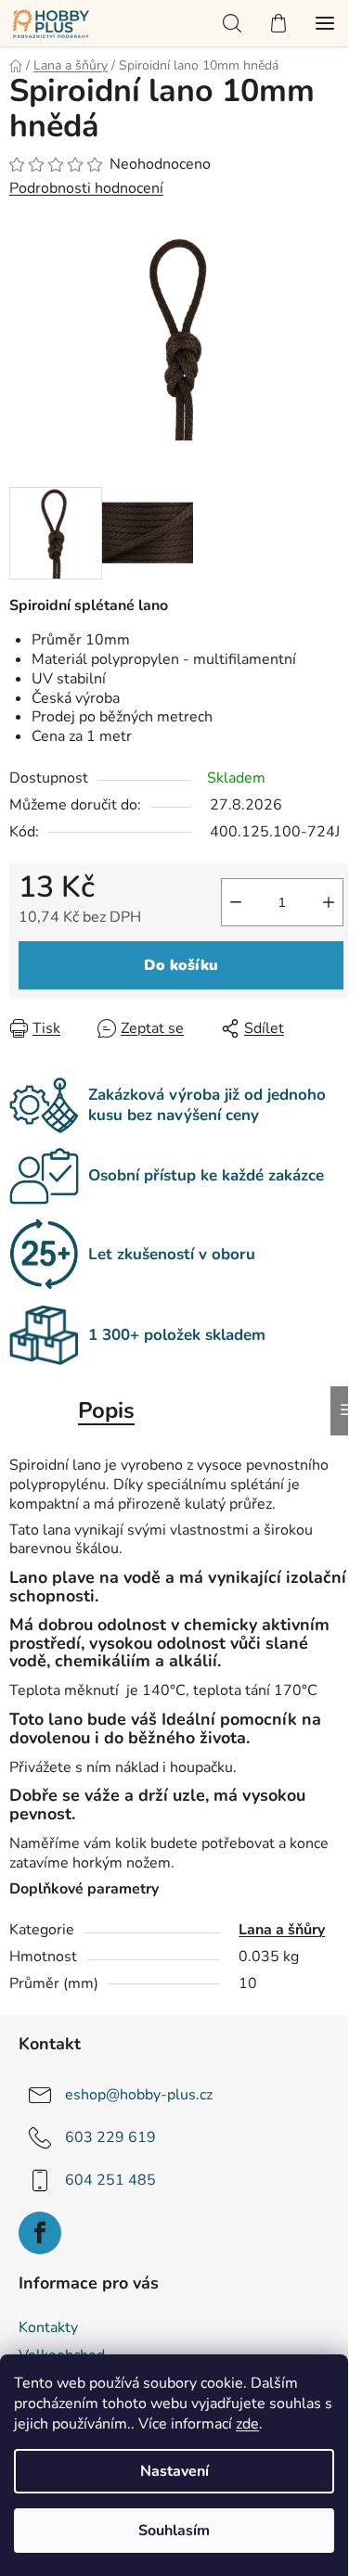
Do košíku (181, 965)
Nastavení (175, 2471)
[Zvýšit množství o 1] (329, 902)
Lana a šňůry (282, 1930)
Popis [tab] (106, 1410)
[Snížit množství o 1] (236, 902)
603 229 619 (110, 2137)
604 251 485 (110, 2180)
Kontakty (48, 2327)
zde (247, 2424)
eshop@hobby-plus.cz (139, 2095)
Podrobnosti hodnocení (86, 188)
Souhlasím (174, 2531)
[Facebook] (40, 2233)
